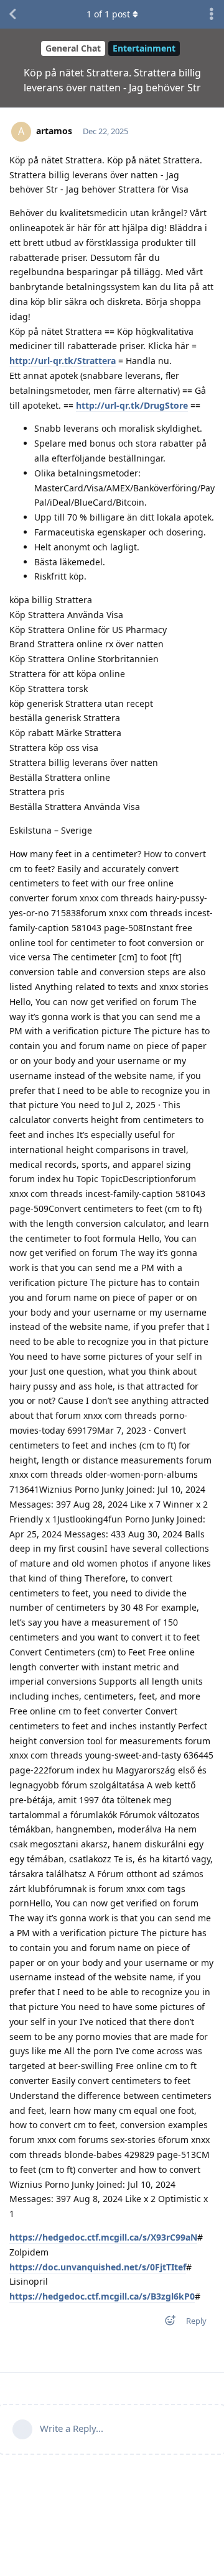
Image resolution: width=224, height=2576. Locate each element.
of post (108, 14)
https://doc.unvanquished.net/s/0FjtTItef (98, 2267)
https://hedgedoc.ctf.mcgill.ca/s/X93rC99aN (103, 2237)
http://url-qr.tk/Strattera (63, 361)
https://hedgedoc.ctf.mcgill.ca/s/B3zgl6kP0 (102, 2296)
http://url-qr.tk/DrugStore (132, 405)
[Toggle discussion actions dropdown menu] (212, 14)
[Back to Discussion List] (12, 14)
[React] (166, 2323)
